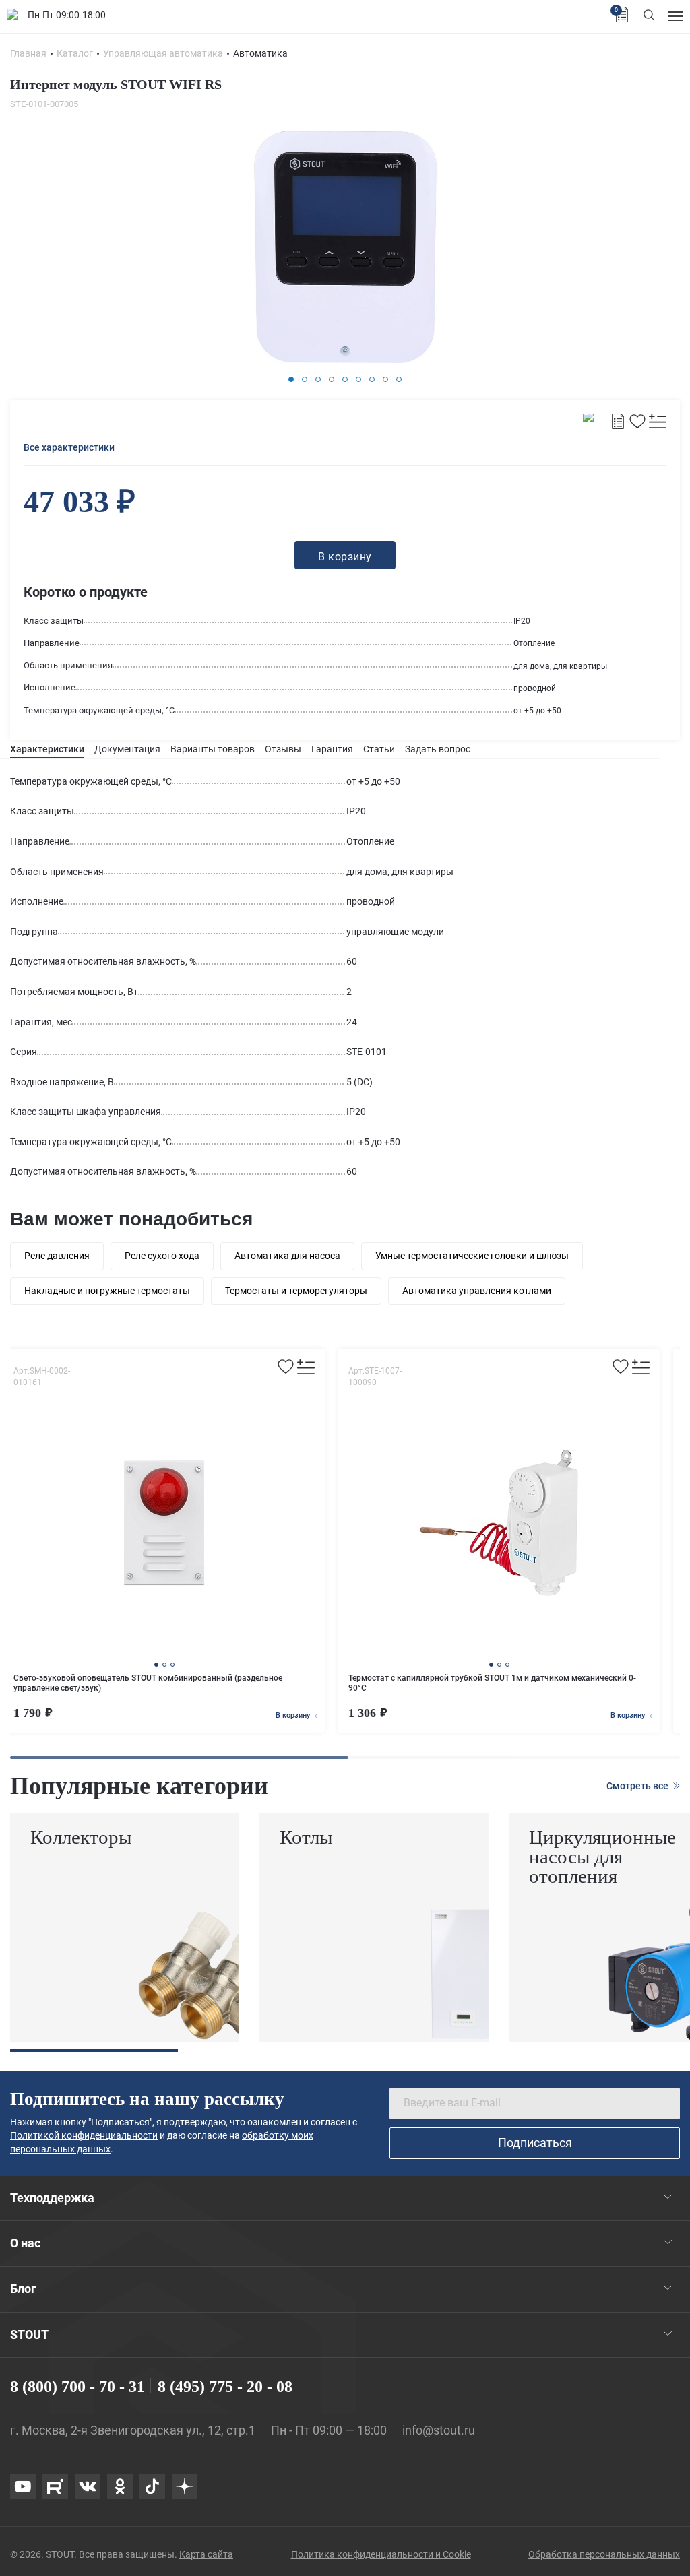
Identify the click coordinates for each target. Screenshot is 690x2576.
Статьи (379, 749)
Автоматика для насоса (287, 1256)
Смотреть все (638, 1786)
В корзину (294, 1715)
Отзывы (283, 749)
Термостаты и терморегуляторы (296, 1291)
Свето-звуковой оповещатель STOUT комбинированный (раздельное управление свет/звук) (148, 1683)
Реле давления (57, 1256)
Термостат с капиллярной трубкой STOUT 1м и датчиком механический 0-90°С (492, 1683)
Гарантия (332, 749)
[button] (291, 379)
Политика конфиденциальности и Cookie (381, 2554)
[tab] (47, 749)
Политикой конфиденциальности (84, 2135)
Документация (127, 749)
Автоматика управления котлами (477, 1291)
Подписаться (535, 2143)
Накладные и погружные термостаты (107, 1291)
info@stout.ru (439, 2430)
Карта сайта (206, 2554)
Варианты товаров (213, 749)
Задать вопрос (438, 749)
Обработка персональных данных (604, 2554)
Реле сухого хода (162, 1256)
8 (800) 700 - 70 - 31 (77, 2387)
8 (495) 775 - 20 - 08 (225, 2387)
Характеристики (47, 749)
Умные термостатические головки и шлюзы (472, 1256)
